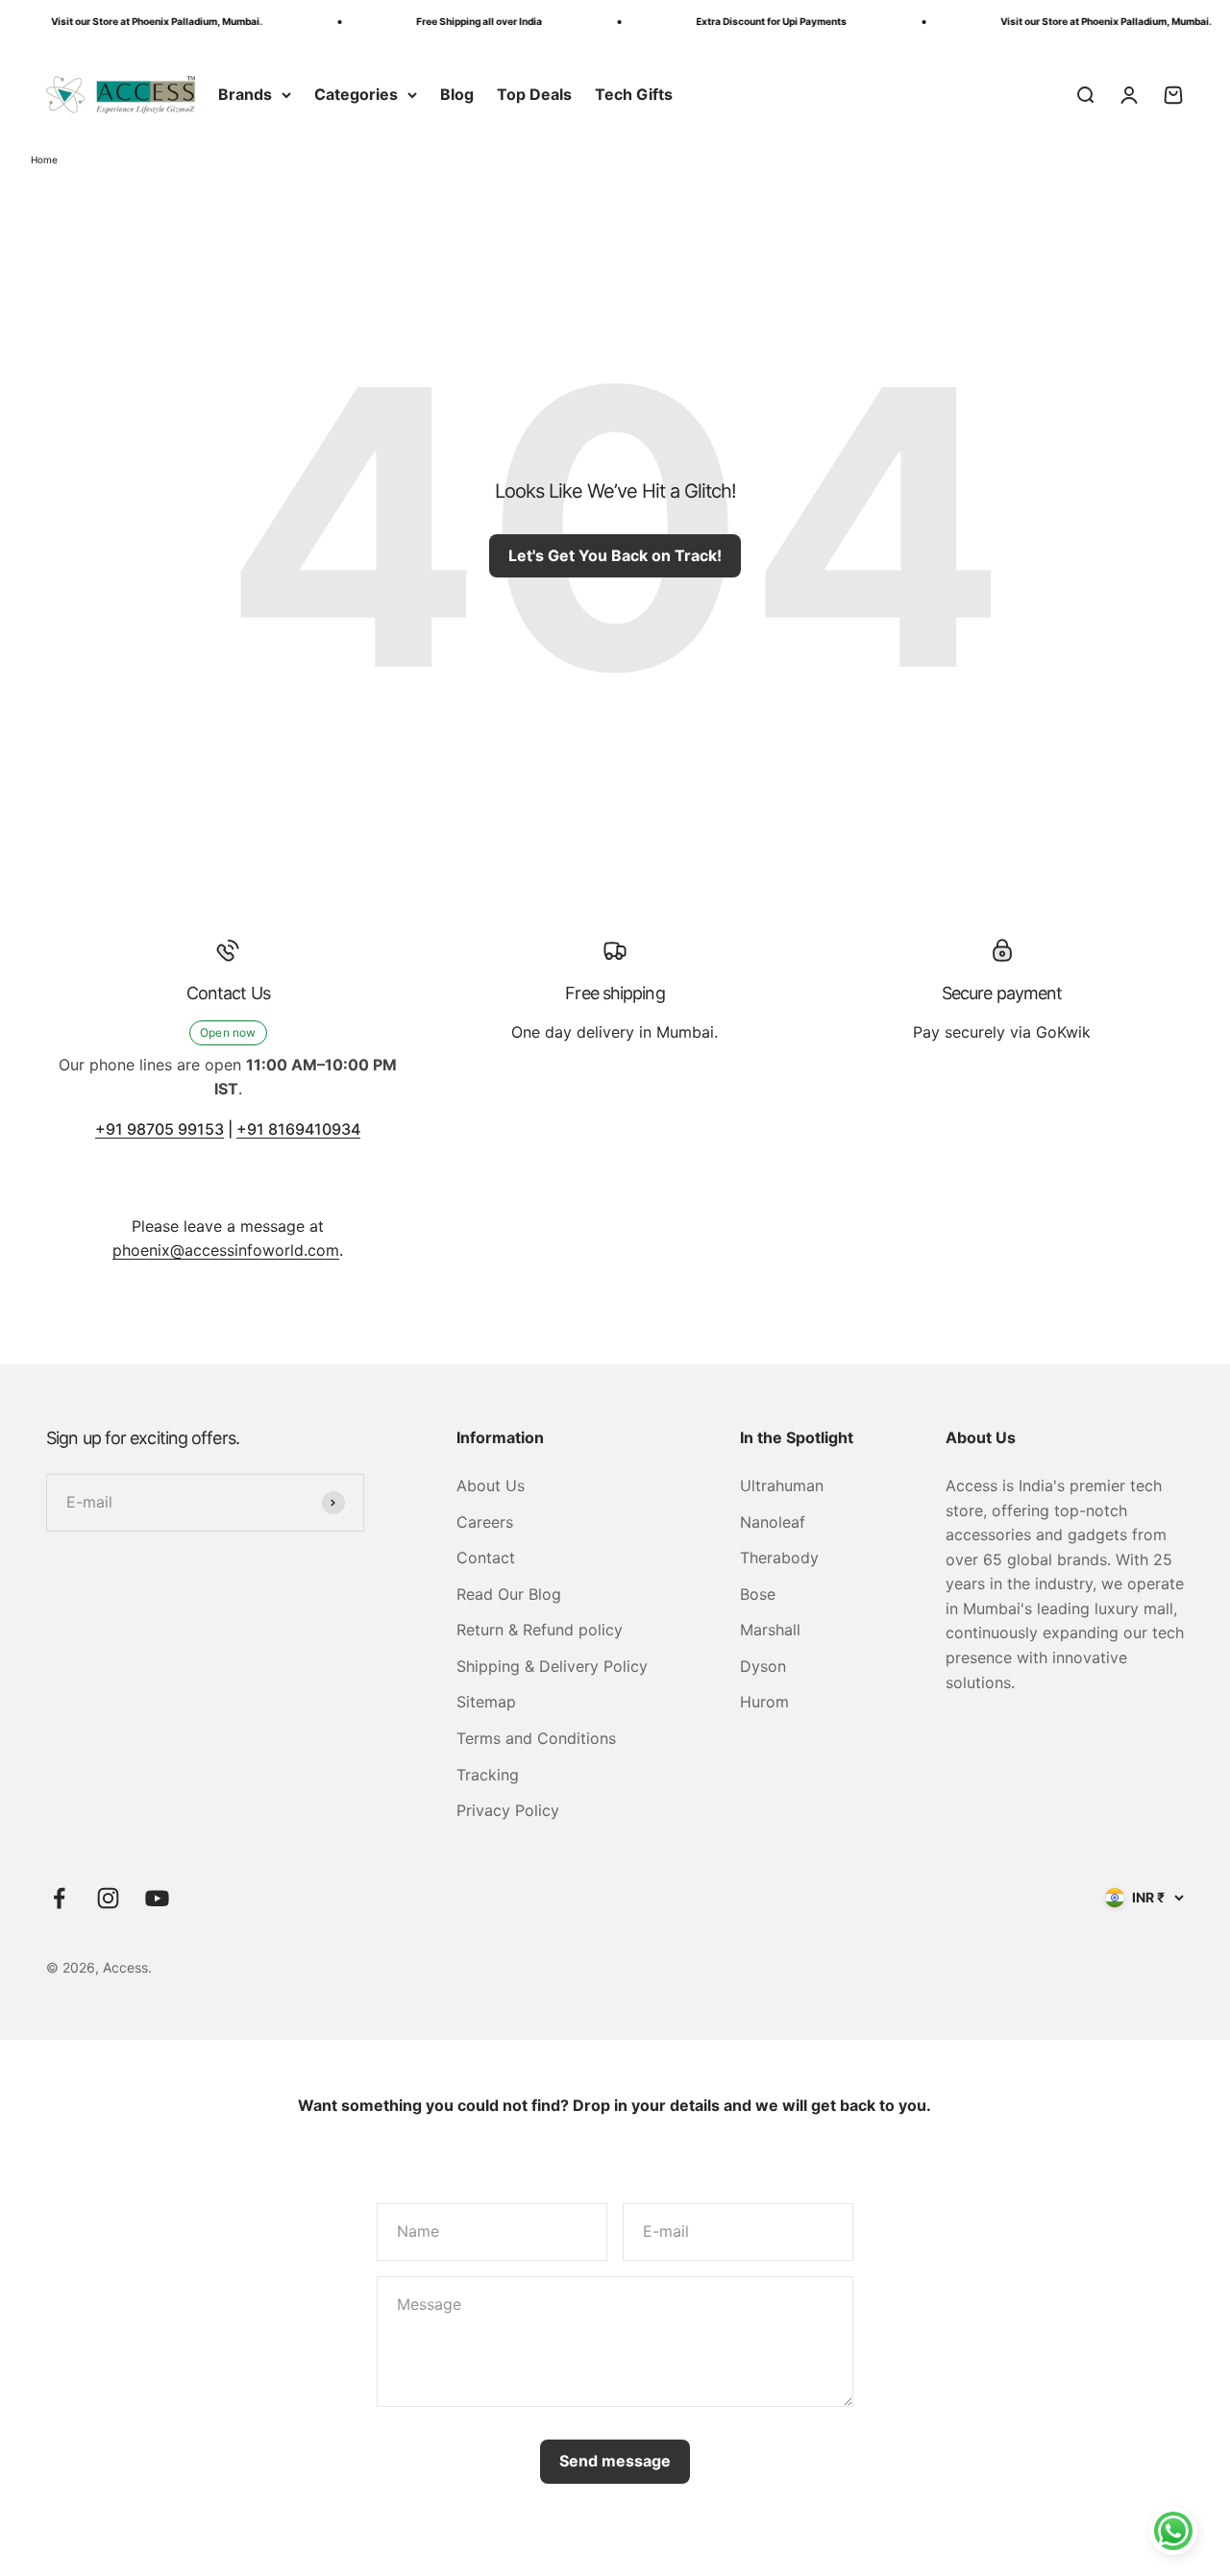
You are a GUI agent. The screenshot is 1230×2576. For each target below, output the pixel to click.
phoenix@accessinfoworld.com (226, 1250)
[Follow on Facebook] (59, 1898)
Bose (758, 1594)
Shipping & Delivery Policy (552, 1666)
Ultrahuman (782, 1485)
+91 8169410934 (298, 1129)
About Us (491, 1485)
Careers (485, 1522)
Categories (356, 94)
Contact (486, 1558)
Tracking (488, 1775)
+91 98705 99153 (160, 1129)
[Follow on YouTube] (157, 1898)
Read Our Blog (509, 1594)
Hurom (764, 1702)
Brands (245, 94)
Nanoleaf (773, 1522)
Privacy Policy (508, 1810)
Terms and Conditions (536, 1738)
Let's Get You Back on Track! (615, 555)
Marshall (770, 1630)
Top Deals (534, 94)
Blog (457, 94)
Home (44, 159)
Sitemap (486, 1702)
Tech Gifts (634, 94)
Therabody (779, 1558)
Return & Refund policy (540, 1630)
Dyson (763, 1666)
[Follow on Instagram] (108, 1898)
